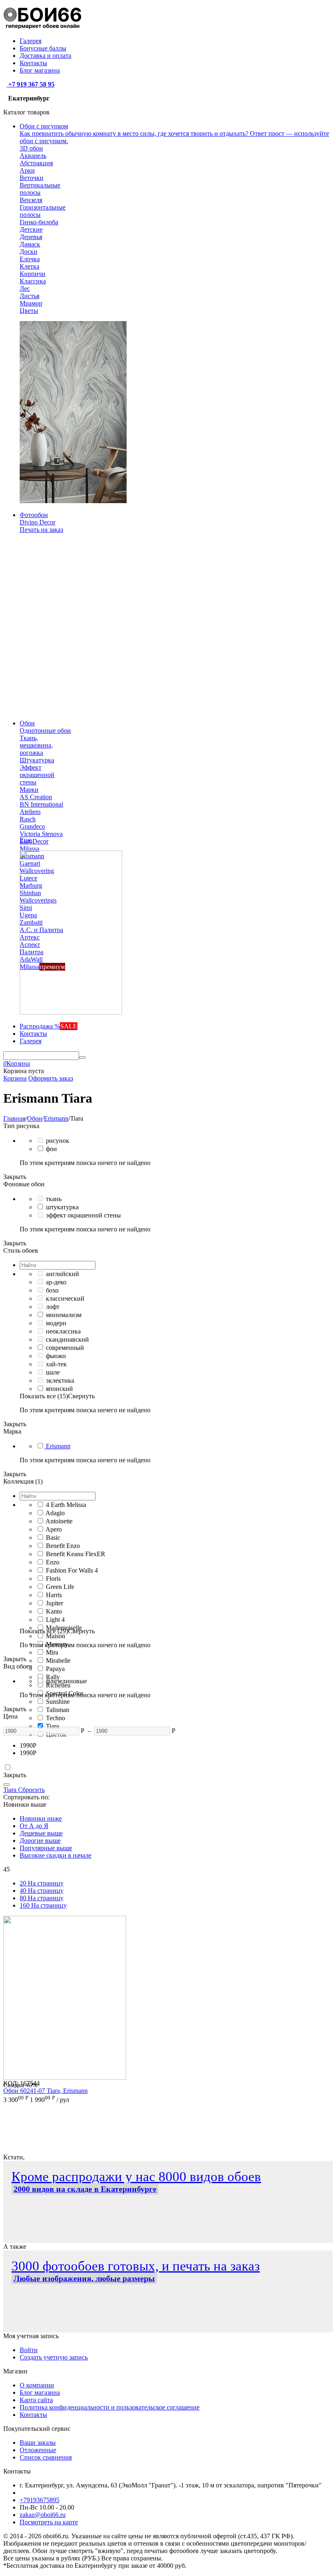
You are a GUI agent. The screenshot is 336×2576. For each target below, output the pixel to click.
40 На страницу (42, 1891)
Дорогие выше (40, 1841)
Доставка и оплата (45, 56)
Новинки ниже (41, 1818)
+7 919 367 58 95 (31, 84)
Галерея (31, 41)
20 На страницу (42, 1883)
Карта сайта (36, 2400)
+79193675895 (40, 2500)
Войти (29, 2350)
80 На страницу (42, 1898)
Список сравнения (46, 2457)
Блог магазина (40, 70)
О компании (37, 2385)
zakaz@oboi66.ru (43, 2515)
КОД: (11, 2083)
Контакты (33, 63)
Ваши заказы (38, 2443)
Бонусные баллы (43, 48)
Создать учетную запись (54, 2357)
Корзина (15, 1078)
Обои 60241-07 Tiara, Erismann (45, 2091)
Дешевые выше (41, 1833)
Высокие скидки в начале (56, 1855)
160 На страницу (43, 1905)
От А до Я (34, 1826)
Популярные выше (46, 1848)
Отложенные (38, 2450)
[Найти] (82, 1058)
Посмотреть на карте (49, 2522)
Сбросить (31, 1790)
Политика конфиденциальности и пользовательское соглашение (110, 2407)
